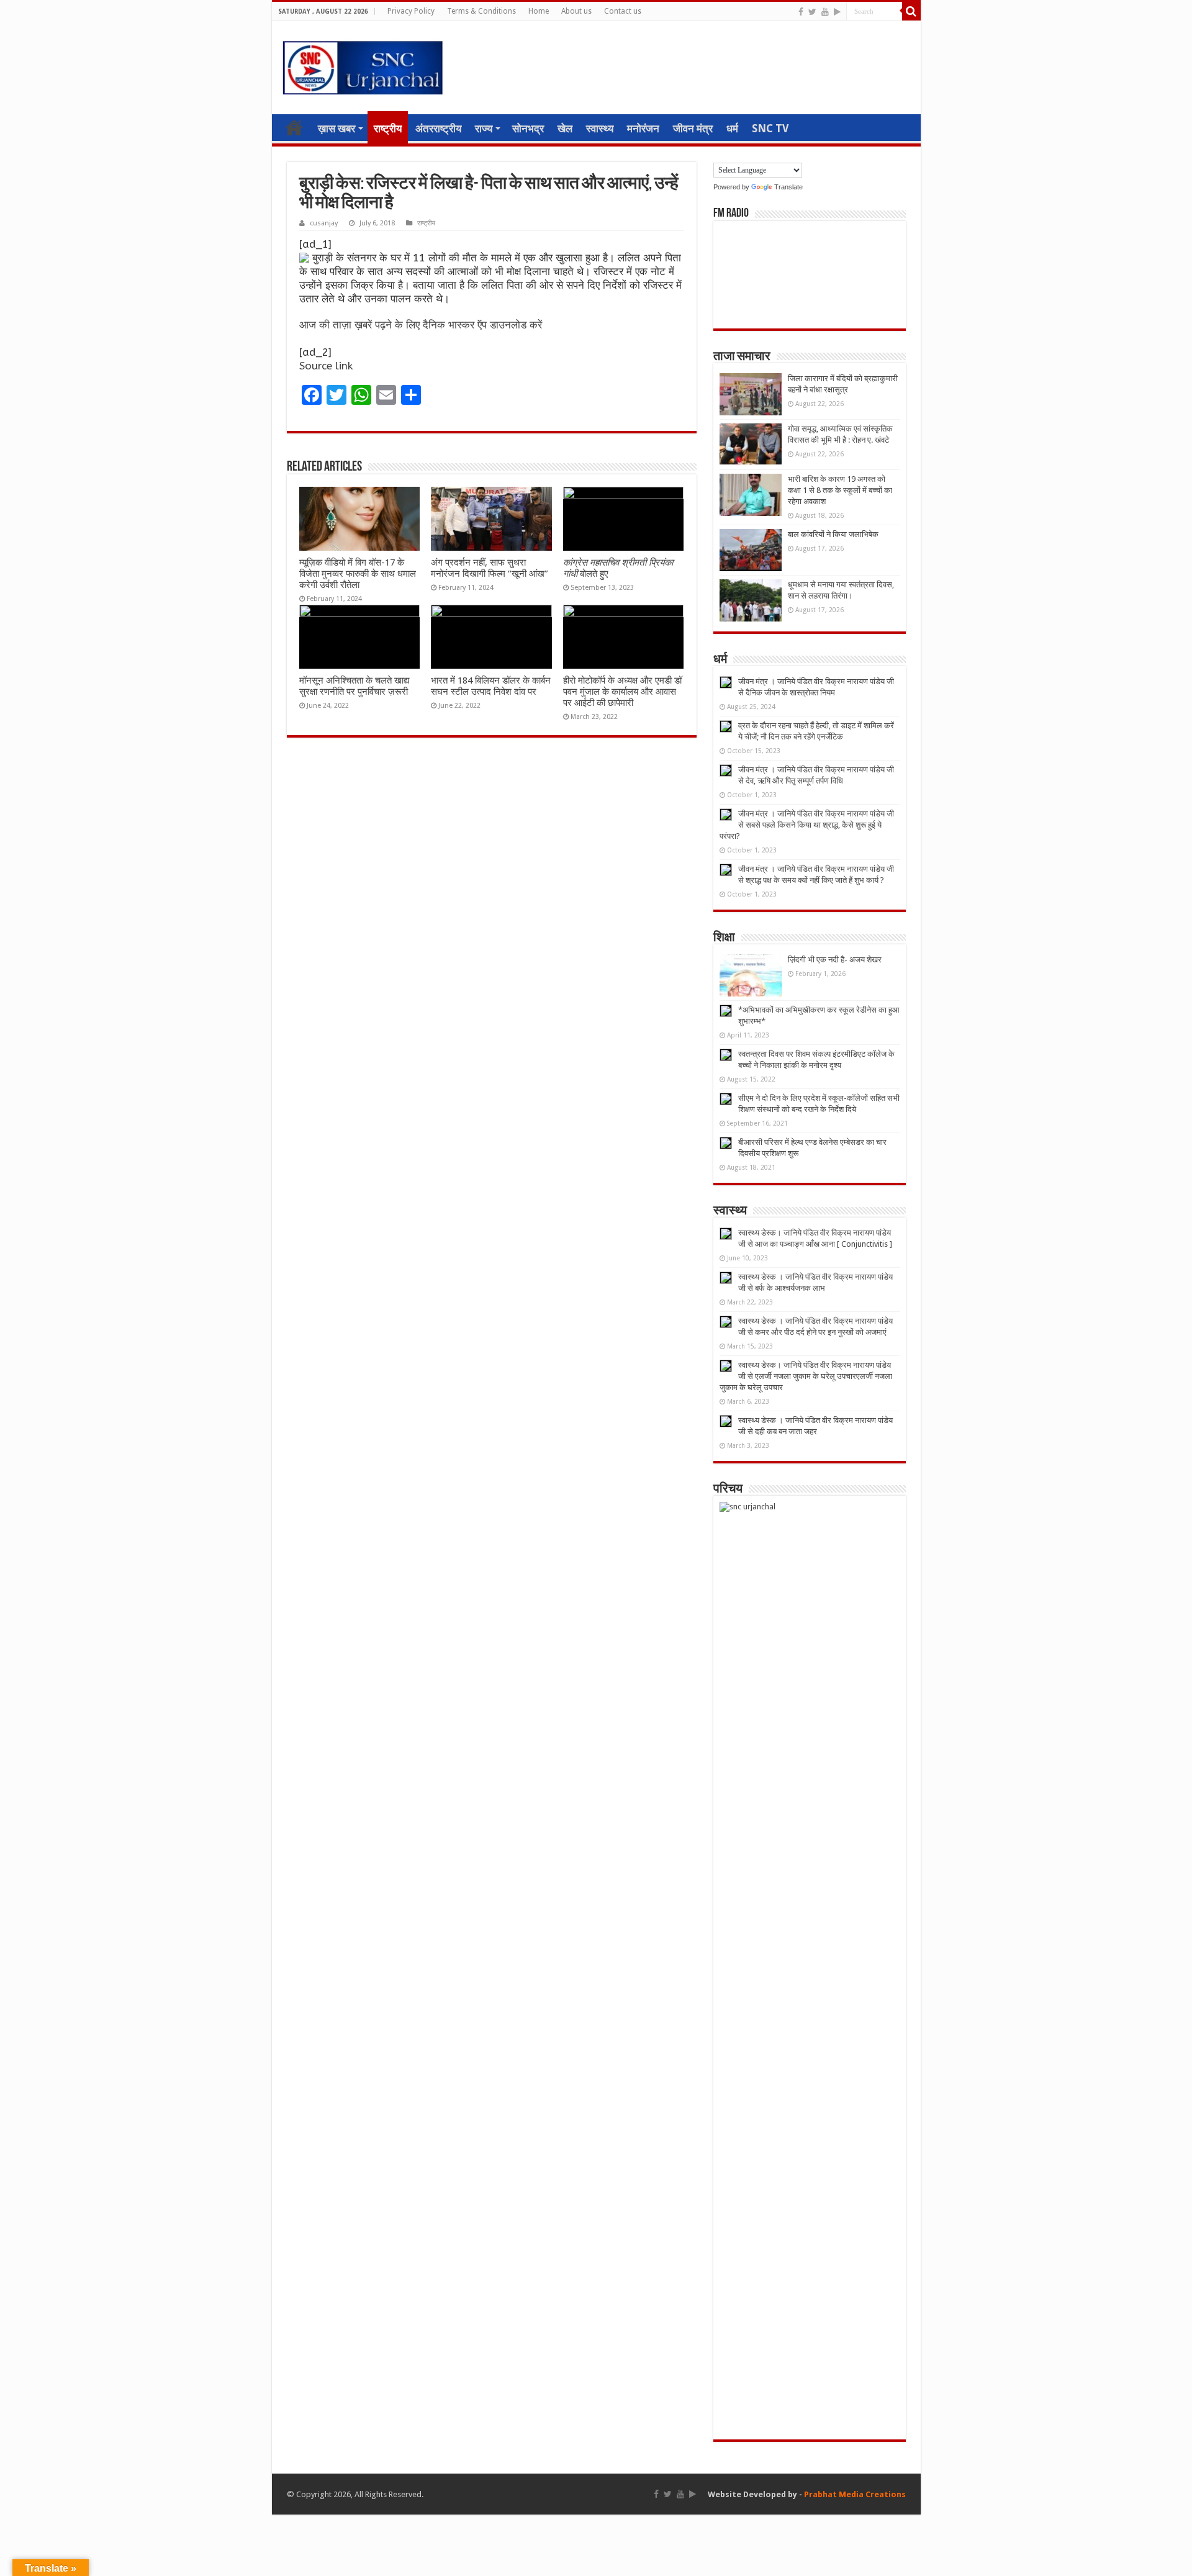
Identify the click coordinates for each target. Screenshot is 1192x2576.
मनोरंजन (643, 129)
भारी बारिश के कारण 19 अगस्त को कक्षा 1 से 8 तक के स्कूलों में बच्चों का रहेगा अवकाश (840, 490)
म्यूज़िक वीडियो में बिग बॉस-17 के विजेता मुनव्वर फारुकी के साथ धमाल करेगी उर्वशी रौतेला (358, 574)
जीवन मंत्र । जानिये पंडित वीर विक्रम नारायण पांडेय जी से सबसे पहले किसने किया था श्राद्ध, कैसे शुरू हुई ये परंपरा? (807, 825)
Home (539, 11)
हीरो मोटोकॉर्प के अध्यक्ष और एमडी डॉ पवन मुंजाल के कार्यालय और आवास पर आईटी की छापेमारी (622, 692)
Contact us (623, 11)
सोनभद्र (528, 129)
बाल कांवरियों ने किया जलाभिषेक (833, 534)
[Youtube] (825, 12)
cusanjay (324, 223)
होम (294, 127)
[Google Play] (837, 12)
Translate (788, 187)
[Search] (911, 11)
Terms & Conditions (481, 11)
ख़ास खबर (336, 129)
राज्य (484, 129)
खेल (565, 129)
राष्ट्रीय (388, 129)
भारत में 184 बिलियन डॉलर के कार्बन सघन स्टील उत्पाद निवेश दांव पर (491, 686)
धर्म (732, 129)
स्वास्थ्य (600, 129)
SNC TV (770, 129)
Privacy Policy (411, 11)
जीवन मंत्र (693, 129)
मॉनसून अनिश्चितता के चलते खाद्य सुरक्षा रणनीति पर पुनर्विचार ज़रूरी (354, 686)
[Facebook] (801, 12)
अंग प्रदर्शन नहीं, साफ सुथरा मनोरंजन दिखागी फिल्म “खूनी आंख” (490, 568)
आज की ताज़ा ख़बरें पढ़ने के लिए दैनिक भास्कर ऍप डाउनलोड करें (421, 325)
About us (576, 11)
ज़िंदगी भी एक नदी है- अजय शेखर (835, 960)
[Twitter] (812, 12)
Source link (326, 366)
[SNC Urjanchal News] (363, 65)
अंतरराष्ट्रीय (438, 129)
